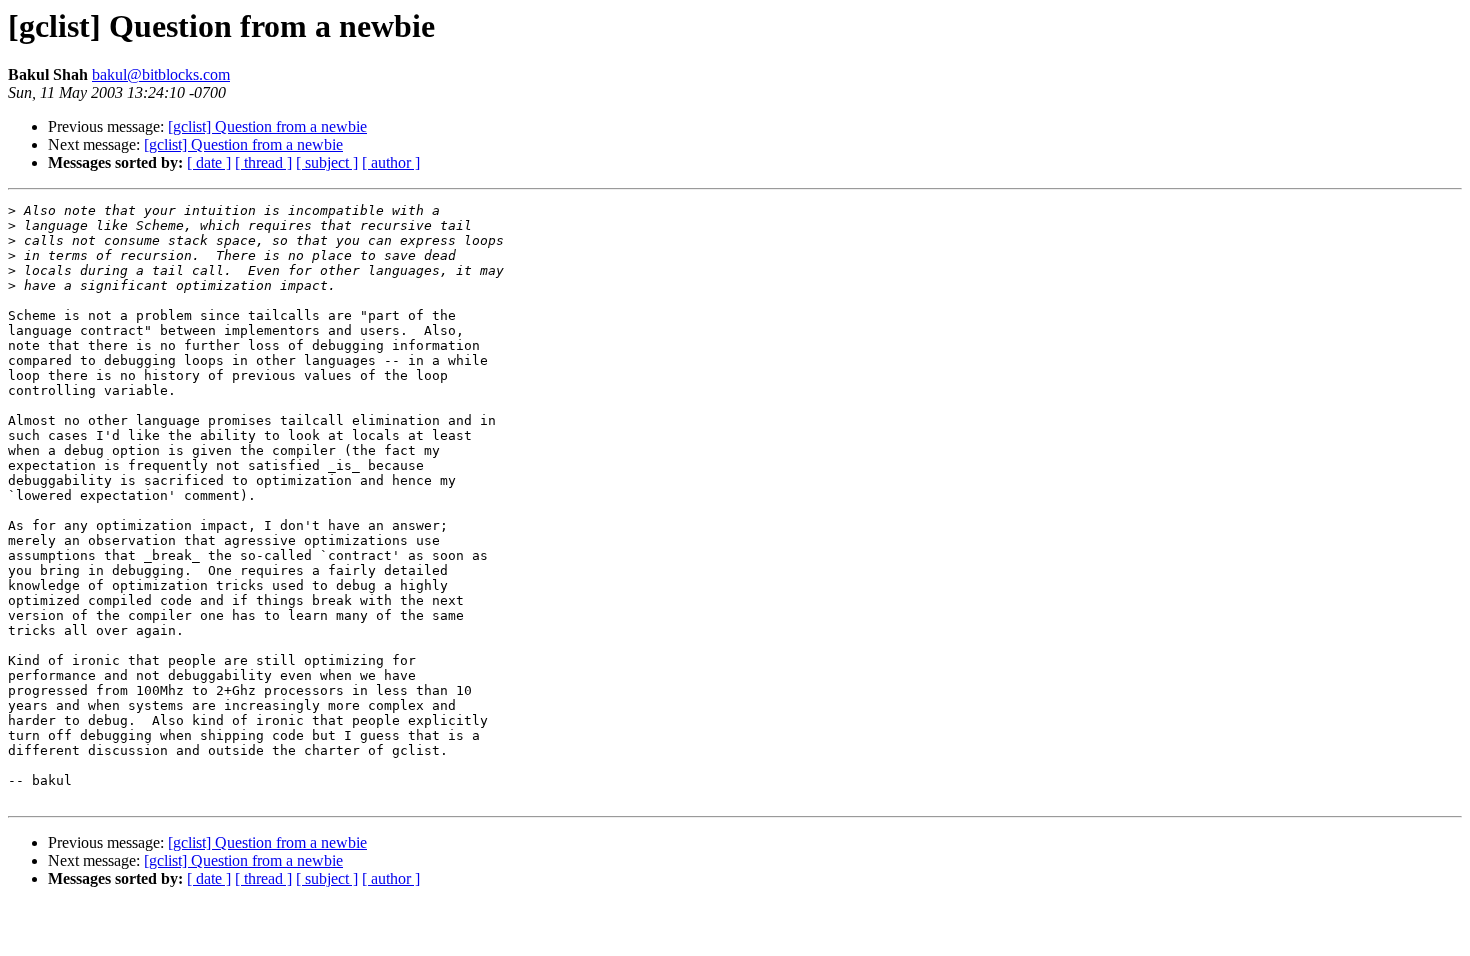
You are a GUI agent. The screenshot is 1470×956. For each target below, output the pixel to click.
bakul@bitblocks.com (161, 74)
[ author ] (391, 162)
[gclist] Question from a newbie (267, 126)
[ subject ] (327, 162)
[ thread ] (263, 162)
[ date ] (209, 162)
